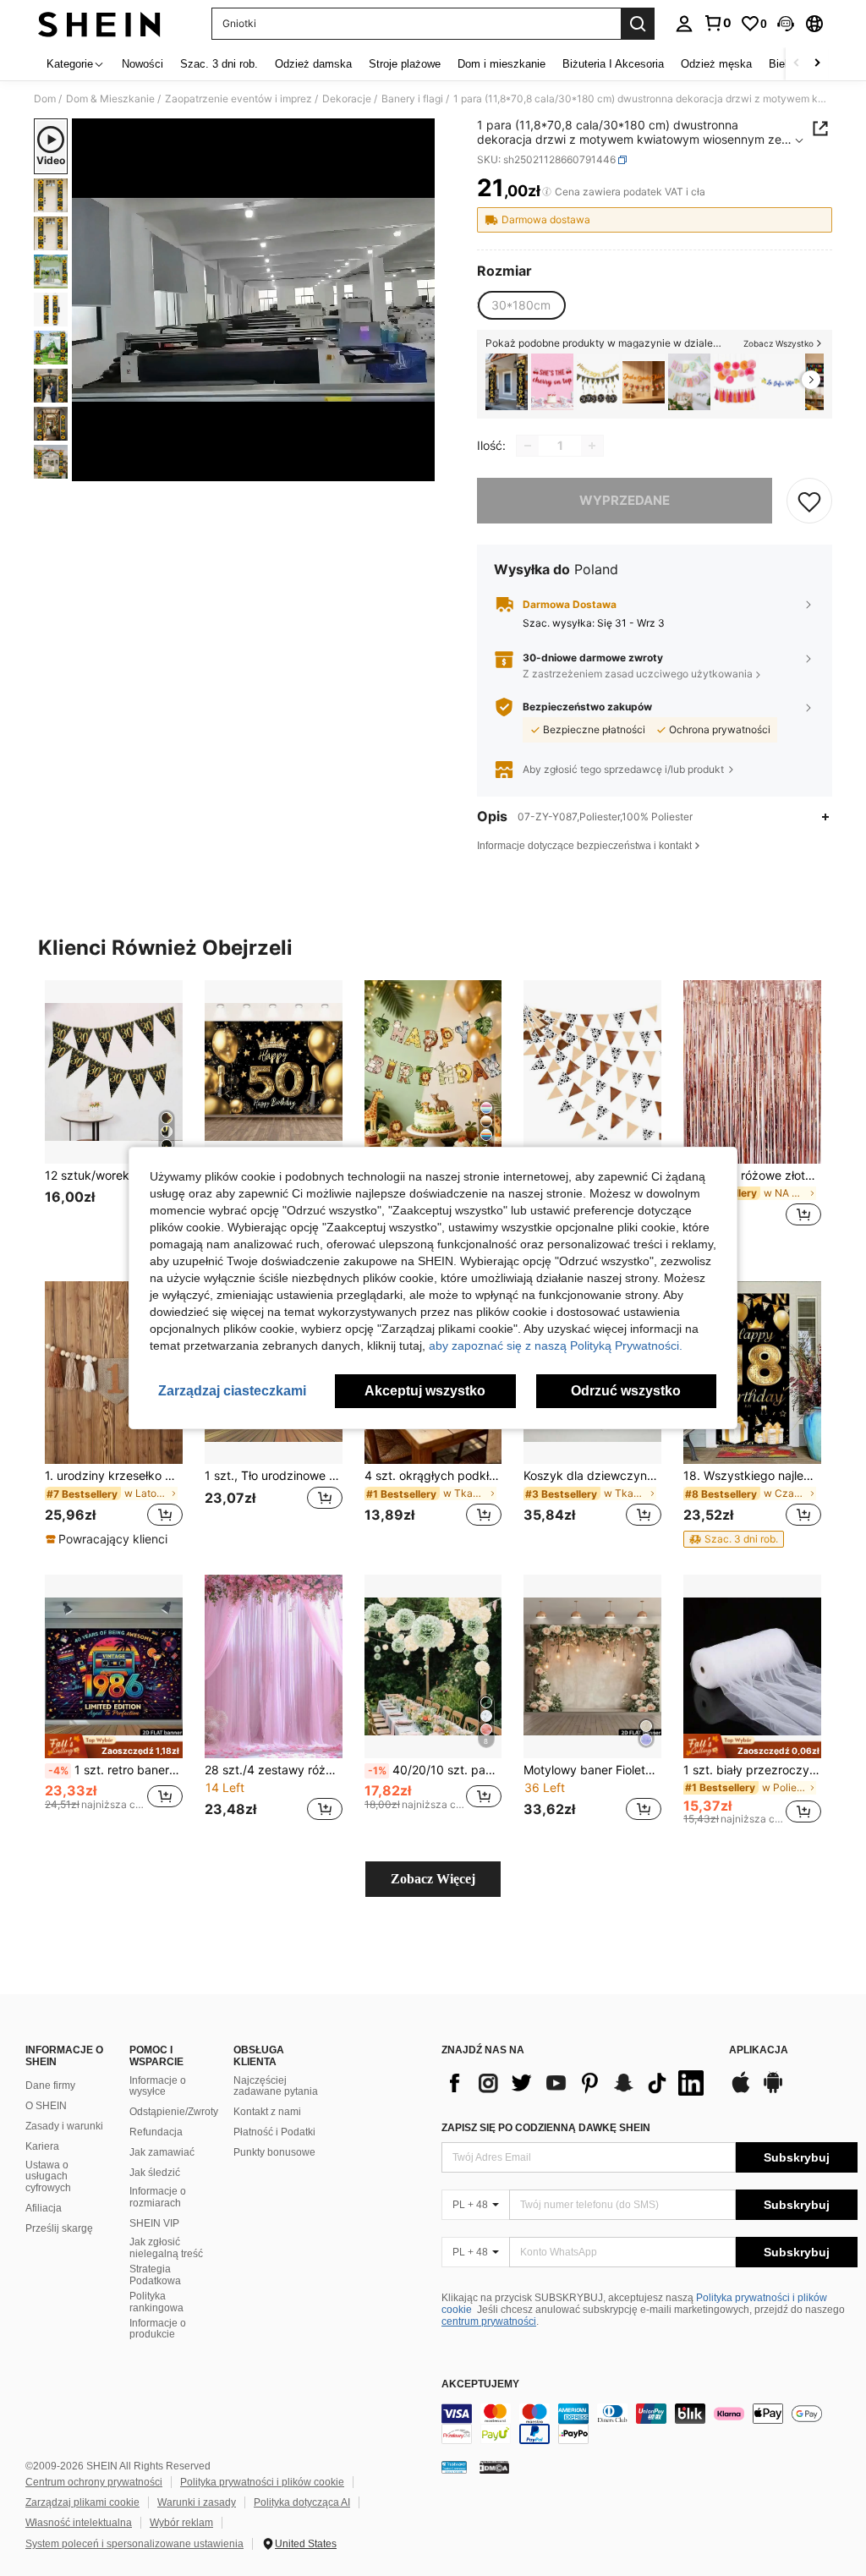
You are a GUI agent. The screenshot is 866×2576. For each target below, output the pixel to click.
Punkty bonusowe (274, 2152)
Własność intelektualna (79, 2523)
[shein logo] (99, 24)
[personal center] (684, 24)
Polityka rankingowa (156, 2302)
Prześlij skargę (59, 2228)
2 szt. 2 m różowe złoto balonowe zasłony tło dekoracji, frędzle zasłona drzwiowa (752, 1176)
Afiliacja (44, 2208)
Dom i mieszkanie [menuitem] (502, 64)
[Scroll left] (797, 64)
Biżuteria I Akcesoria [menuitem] (613, 64)
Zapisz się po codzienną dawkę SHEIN (546, 2128)
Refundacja (156, 2132)
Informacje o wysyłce (158, 2086)
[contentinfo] (649, 2424)
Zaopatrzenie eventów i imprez (238, 99)
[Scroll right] (817, 64)
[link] (717, 23)
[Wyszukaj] (638, 24)
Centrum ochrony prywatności (94, 2482)
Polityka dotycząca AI (302, 2502)
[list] (577, 2083)
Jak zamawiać (162, 2152)
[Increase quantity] (592, 446)
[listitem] (507, 382)
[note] (109, 1539)
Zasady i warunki (64, 2126)
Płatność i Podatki (274, 2132)
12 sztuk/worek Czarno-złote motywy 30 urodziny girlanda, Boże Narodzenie (114, 1176)
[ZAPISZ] (809, 501)
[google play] (773, 2091)
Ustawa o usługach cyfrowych (48, 2177)
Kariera (42, 2146)
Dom (45, 99)
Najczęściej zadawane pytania (276, 2086)
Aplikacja (759, 2050)
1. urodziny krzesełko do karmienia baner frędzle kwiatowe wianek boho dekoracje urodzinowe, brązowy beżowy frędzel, (114, 1476)
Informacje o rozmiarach (158, 2197)
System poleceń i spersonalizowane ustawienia (134, 2544)
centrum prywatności (489, 2321)
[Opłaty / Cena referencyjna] (547, 192)
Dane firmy (50, 2085)
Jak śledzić (155, 2173)
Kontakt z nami (267, 2112)
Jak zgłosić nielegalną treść (166, 2248)
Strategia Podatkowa (155, 2275)
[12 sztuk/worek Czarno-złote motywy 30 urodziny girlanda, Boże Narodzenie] (114, 1072)
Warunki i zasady (197, 2502)
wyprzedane (625, 500)
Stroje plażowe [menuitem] (405, 64)
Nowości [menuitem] (143, 64)
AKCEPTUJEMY (480, 2384)
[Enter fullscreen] (420, 468)
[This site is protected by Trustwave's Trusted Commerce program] (454, 2466)
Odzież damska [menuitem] (313, 64)
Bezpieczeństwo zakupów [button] (587, 707)
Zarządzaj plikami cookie (82, 2502)
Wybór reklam (181, 2523)
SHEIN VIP (154, 2223)
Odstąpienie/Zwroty (174, 2112)
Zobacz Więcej (433, 1879)
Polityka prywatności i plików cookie (262, 2482)
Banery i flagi (412, 99)
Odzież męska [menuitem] (716, 64)
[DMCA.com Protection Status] (494, 2466)
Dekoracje (347, 99)
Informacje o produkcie (158, 2329)
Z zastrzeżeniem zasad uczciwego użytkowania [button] (638, 674)
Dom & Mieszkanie (110, 99)
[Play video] (254, 300)
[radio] (521, 305)
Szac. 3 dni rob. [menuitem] (219, 64)
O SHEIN (46, 2106)
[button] (786, 24)
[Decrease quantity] (528, 446)
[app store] (741, 2091)
